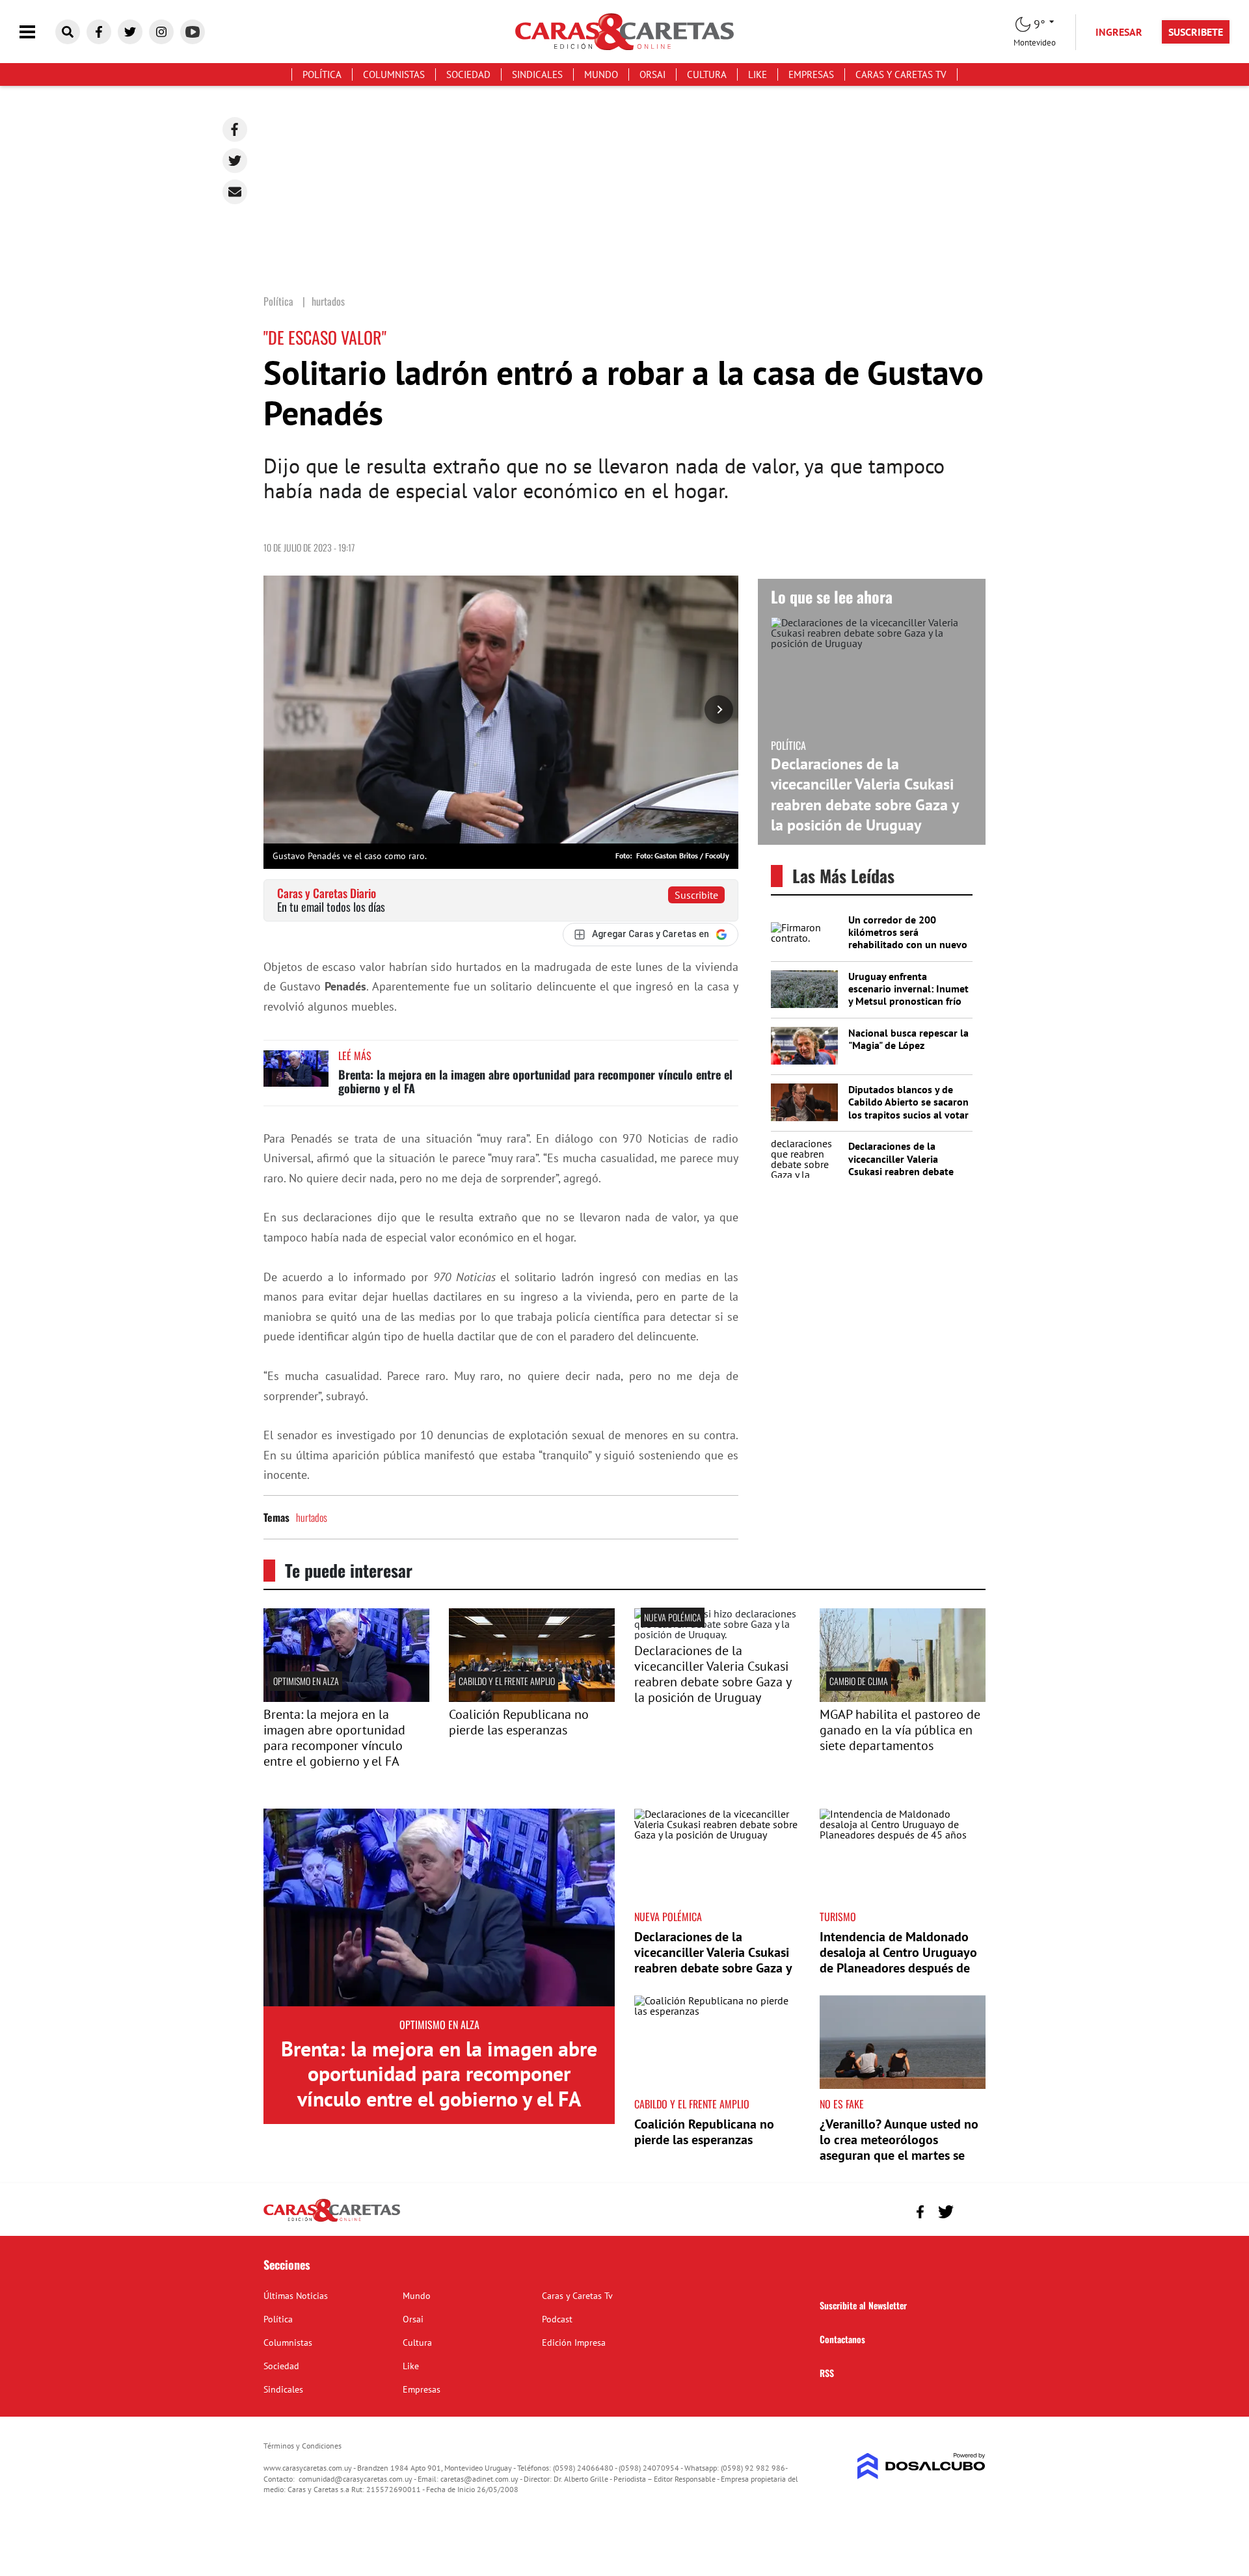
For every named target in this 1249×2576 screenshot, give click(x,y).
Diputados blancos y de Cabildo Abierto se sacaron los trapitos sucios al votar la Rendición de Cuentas (908, 1108)
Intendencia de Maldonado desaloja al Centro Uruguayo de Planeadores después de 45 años (898, 1960)
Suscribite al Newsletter (863, 2305)
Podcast (557, 2319)
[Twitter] (235, 161)
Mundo (601, 74)
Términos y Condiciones (302, 2446)
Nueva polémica (673, 1617)
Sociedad (468, 74)
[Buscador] (68, 32)
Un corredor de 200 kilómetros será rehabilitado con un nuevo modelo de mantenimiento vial (908, 945)
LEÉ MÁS (355, 1056)
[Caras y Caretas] (332, 2221)
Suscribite (696, 895)
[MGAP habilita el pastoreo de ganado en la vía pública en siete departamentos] (903, 1698)
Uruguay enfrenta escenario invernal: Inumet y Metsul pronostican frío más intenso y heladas (908, 995)
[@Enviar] (235, 192)
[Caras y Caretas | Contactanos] (971, 2210)
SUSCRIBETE (1196, 32)
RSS (827, 2373)
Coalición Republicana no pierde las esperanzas (519, 1722)
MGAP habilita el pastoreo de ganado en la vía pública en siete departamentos (900, 1730)
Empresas (811, 74)
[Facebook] (235, 129)
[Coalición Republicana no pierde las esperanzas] (532, 1698)
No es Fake (842, 2104)
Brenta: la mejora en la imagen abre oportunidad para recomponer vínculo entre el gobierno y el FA (535, 1082)
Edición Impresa (574, 2343)
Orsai (652, 74)
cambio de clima (859, 1681)
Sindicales (537, 74)
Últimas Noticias (296, 2296)
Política (322, 74)
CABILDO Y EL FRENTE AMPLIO (507, 1681)
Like (758, 74)
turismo (838, 1917)
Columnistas (394, 74)
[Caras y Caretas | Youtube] (193, 32)
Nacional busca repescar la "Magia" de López (908, 1039)
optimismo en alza (306, 1681)
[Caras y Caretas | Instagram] (161, 32)
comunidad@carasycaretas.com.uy (356, 2479)
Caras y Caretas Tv (901, 74)
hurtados (312, 1517)
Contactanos (842, 2339)
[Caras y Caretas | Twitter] (130, 32)
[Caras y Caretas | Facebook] (99, 32)
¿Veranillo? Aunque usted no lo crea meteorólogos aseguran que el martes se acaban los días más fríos (899, 2147)
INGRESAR (1119, 32)
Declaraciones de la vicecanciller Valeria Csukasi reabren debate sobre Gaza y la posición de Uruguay (865, 794)
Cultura (707, 74)
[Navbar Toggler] (37, 32)
